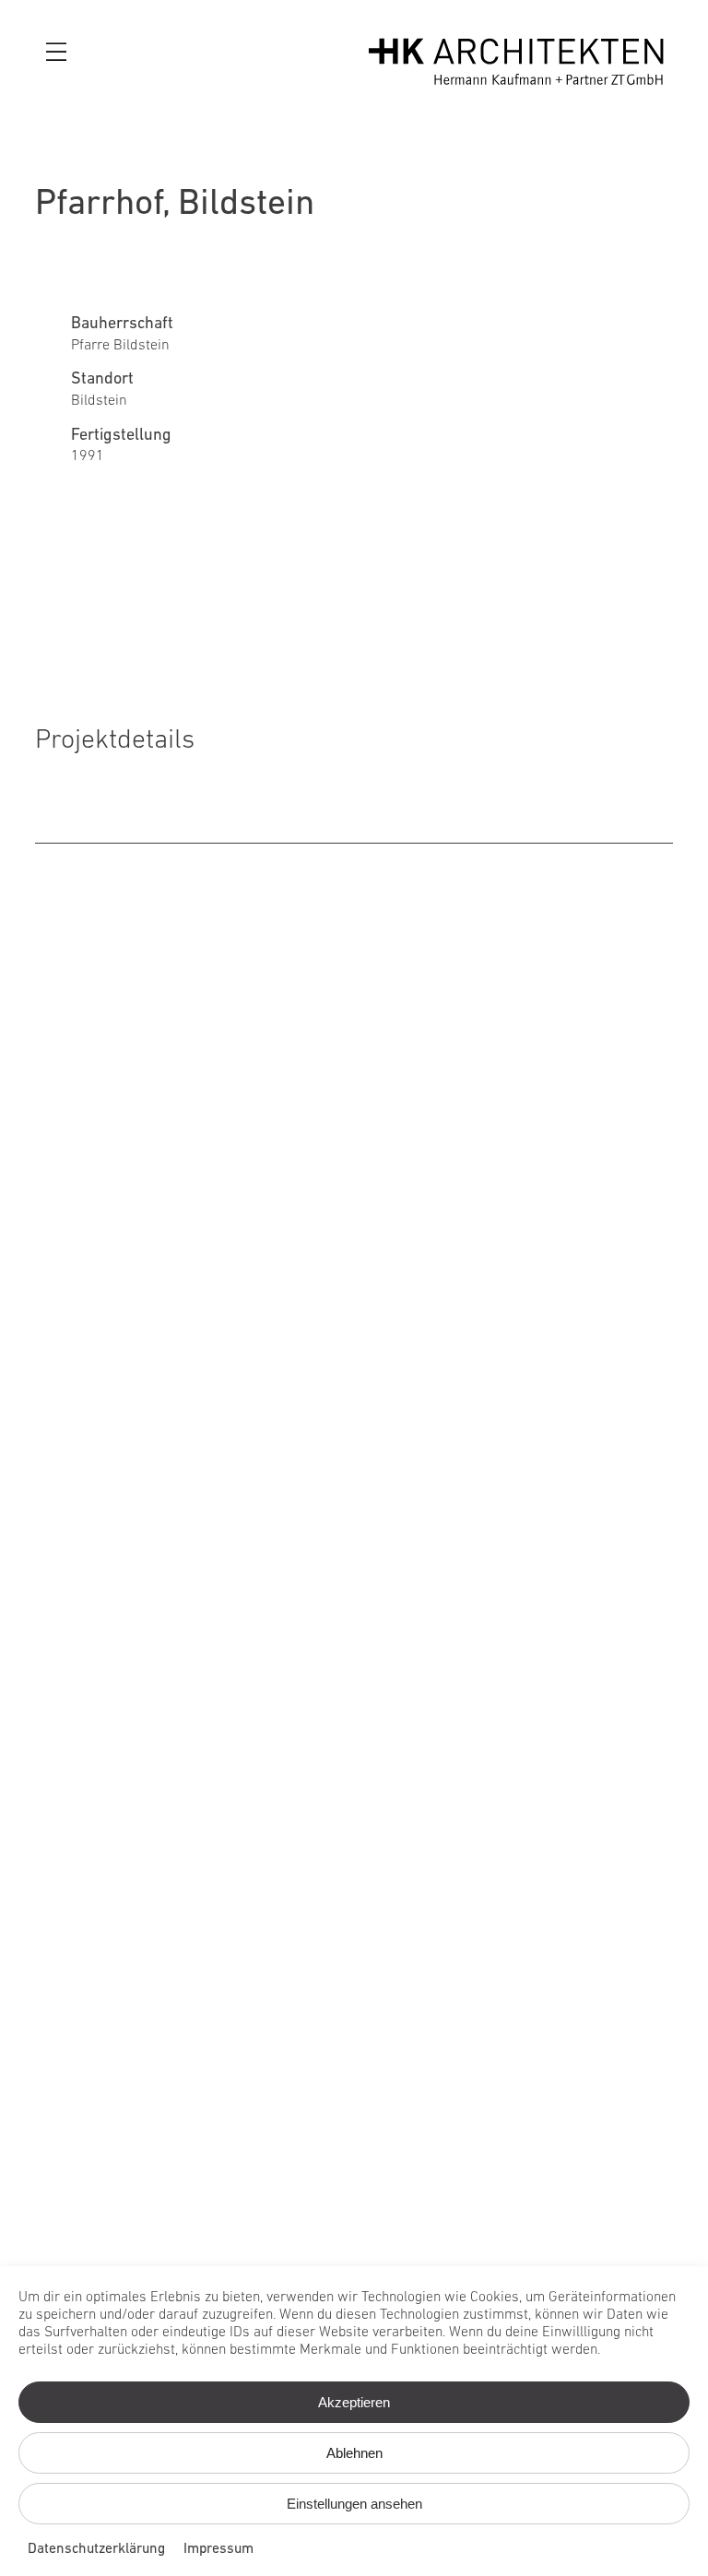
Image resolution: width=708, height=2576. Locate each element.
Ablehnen (354, 2453)
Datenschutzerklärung (96, 2549)
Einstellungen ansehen (354, 2504)
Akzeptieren (354, 2402)
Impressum (218, 2549)
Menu (59, 53)
